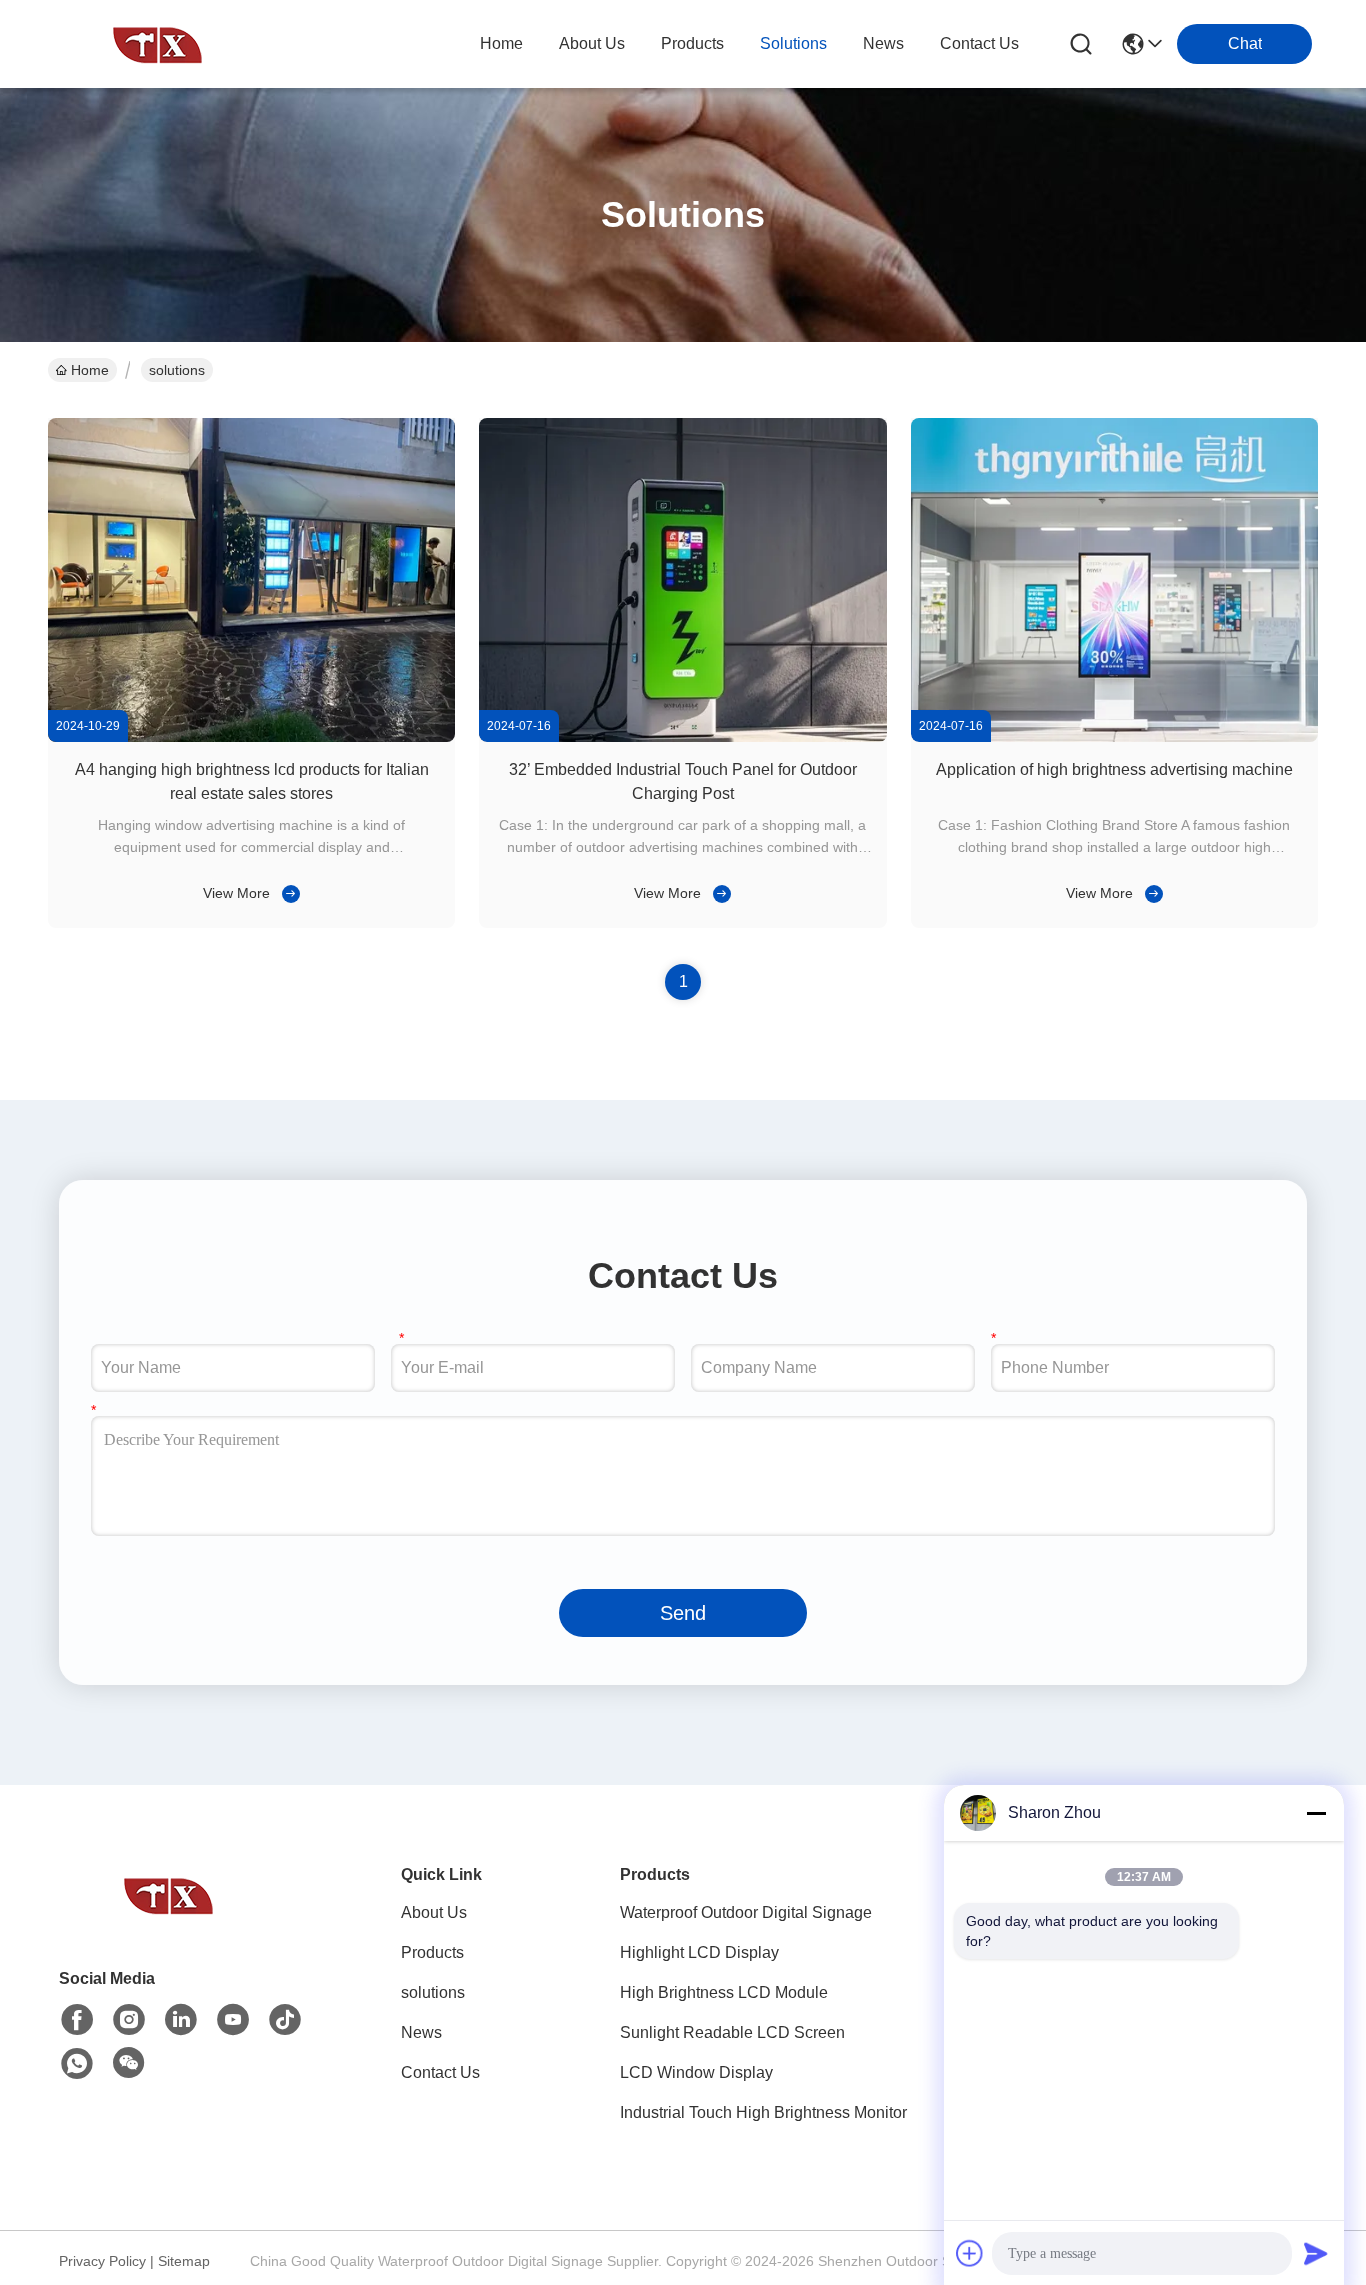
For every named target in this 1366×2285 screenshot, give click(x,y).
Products (432, 1952)
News (421, 2032)
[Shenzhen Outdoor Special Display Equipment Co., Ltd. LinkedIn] (181, 2020)
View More (236, 893)
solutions (793, 43)
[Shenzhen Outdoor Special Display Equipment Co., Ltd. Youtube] (233, 2020)
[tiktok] (285, 2020)
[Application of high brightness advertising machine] (1114, 737)
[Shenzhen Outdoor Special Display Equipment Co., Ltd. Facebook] (77, 2020)
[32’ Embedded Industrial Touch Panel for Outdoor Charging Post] (682, 737)
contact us (979, 43)
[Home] (169, 1919)
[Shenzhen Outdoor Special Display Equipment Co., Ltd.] (158, 44)
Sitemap (184, 2261)
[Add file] (970, 2253)
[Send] (1316, 2253)
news (883, 43)
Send (683, 1613)
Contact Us (440, 2072)
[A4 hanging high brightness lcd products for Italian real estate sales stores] (251, 737)
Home (501, 43)
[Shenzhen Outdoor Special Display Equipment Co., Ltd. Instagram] (129, 2020)
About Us (434, 1912)
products (692, 43)
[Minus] (1316, 1813)
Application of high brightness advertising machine (1114, 769)
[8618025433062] (77, 2064)
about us (592, 43)
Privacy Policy (102, 2261)
